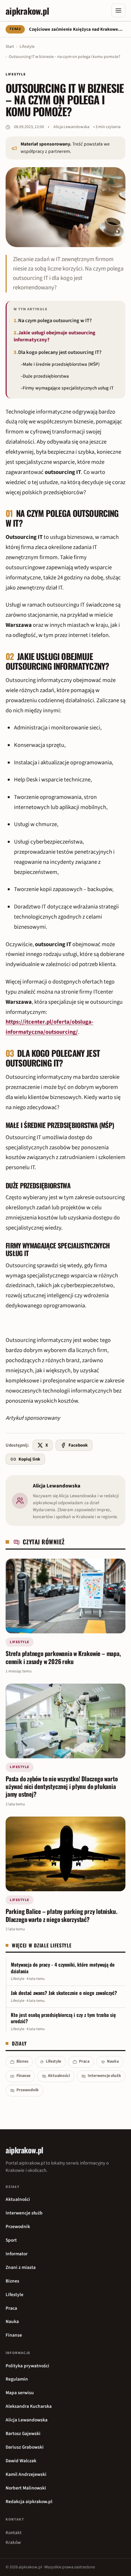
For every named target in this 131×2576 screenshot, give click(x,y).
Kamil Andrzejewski (26, 2474)
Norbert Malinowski (26, 2488)
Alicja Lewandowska (71, 127)
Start (10, 47)
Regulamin (17, 2379)
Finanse (23, 2076)
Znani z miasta (21, 2267)
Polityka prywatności (27, 2366)
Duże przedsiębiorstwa (46, 376)
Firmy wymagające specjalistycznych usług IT (68, 388)
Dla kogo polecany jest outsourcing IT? (60, 352)
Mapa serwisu (20, 2393)
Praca (84, 2061)
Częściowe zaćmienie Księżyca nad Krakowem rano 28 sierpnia (77, 29)
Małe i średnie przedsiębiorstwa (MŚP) (61, 364)
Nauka (113, 2061)
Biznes (22, 2061)
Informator (17, 2254)
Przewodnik (28, 2090)
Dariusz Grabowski (25, 2447)
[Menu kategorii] (118, 10)
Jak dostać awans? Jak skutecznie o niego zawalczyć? (64, 1993)
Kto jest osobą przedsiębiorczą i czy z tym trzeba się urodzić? (63, 2018)
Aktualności (59, 2076)
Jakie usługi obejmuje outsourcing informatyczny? (54, 336)
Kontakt (14, 2533)
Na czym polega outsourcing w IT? (55, 321)
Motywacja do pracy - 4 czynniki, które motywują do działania (63, 1968)
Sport (11, 2240)
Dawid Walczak (21, 2461)
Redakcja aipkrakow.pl (29, 2501)
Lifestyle (27, 47)
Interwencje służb (104, 2076)
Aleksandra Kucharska (29, 2406)
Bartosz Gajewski (23, 2433)
